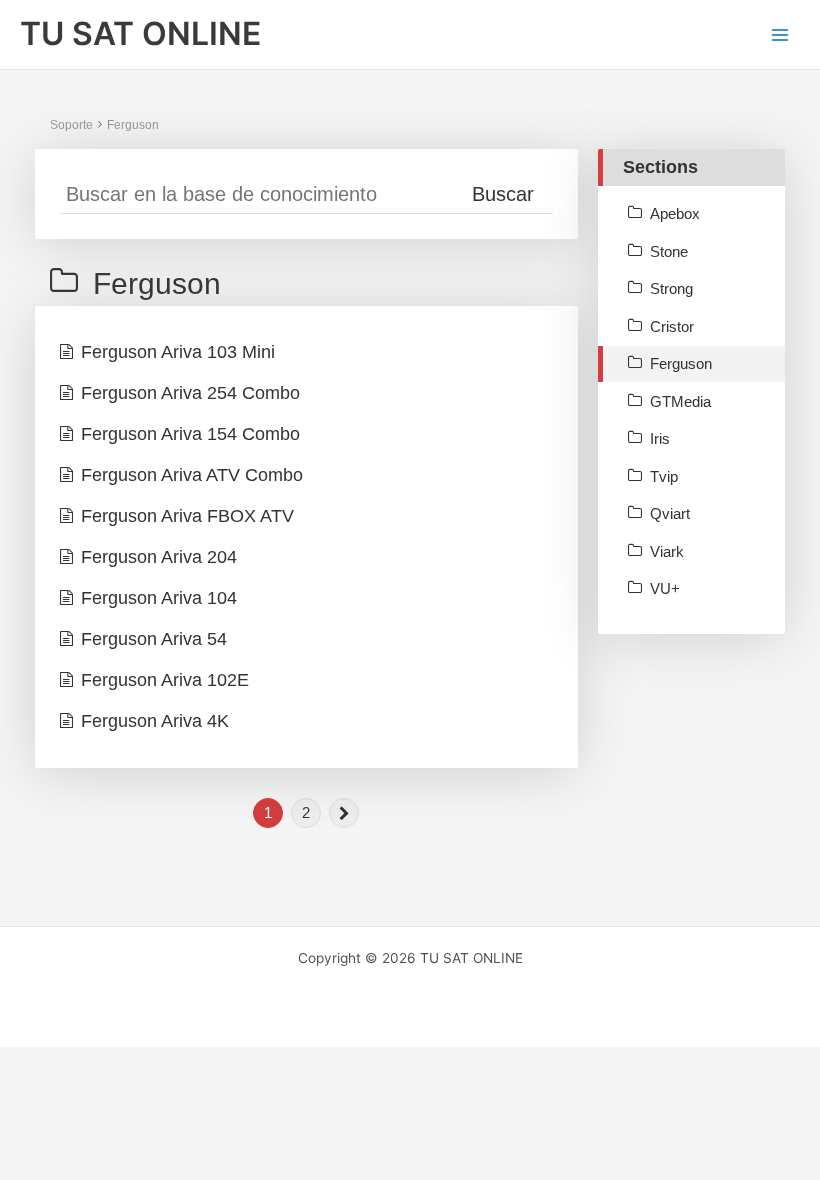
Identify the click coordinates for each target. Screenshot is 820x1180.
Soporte (71, 125)
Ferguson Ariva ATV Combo (192, 475)
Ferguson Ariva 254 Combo (190, 393)
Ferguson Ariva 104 (159, 598)
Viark (667, 551)
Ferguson (133, 125)
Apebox (675, 213)
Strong (671, 288)
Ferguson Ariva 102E (165, 680)
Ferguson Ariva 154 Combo (190, 434)
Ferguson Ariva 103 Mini (178, 352)
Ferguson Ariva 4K (155, 721)
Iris (660, 438)
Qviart (670, 513)
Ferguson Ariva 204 (159, 557)
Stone (669, 251)
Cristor (672, 326)
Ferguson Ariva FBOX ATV (187, 516)
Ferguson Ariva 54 (154, 639)
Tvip (664, 476)
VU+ (665, 588)
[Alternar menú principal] (780, 34)
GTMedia (680, 401)
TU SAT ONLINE (140, 33)
